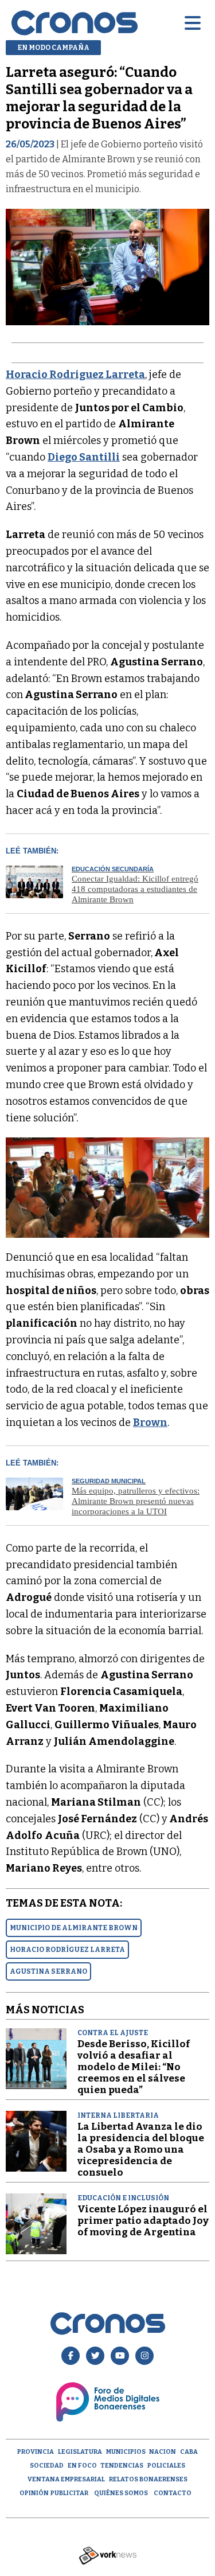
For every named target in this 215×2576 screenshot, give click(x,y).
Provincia (36, 2452)
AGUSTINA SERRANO (48, 1971)
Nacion (163, 2452)
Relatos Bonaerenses (148, 2479)
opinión (34, 2493)
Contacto (173, 2493)
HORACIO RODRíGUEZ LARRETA (67, 1950)
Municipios (126, 2452)
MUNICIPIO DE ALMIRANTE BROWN (74, 1928)
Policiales (166, 2466)
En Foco (82, 2466)
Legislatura (80, 2452)
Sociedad (47, 2466)
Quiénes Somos (121, 2493)
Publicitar (69, 2493)
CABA (189, 2452)
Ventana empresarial (66, 2479)
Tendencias (122, 2466)
